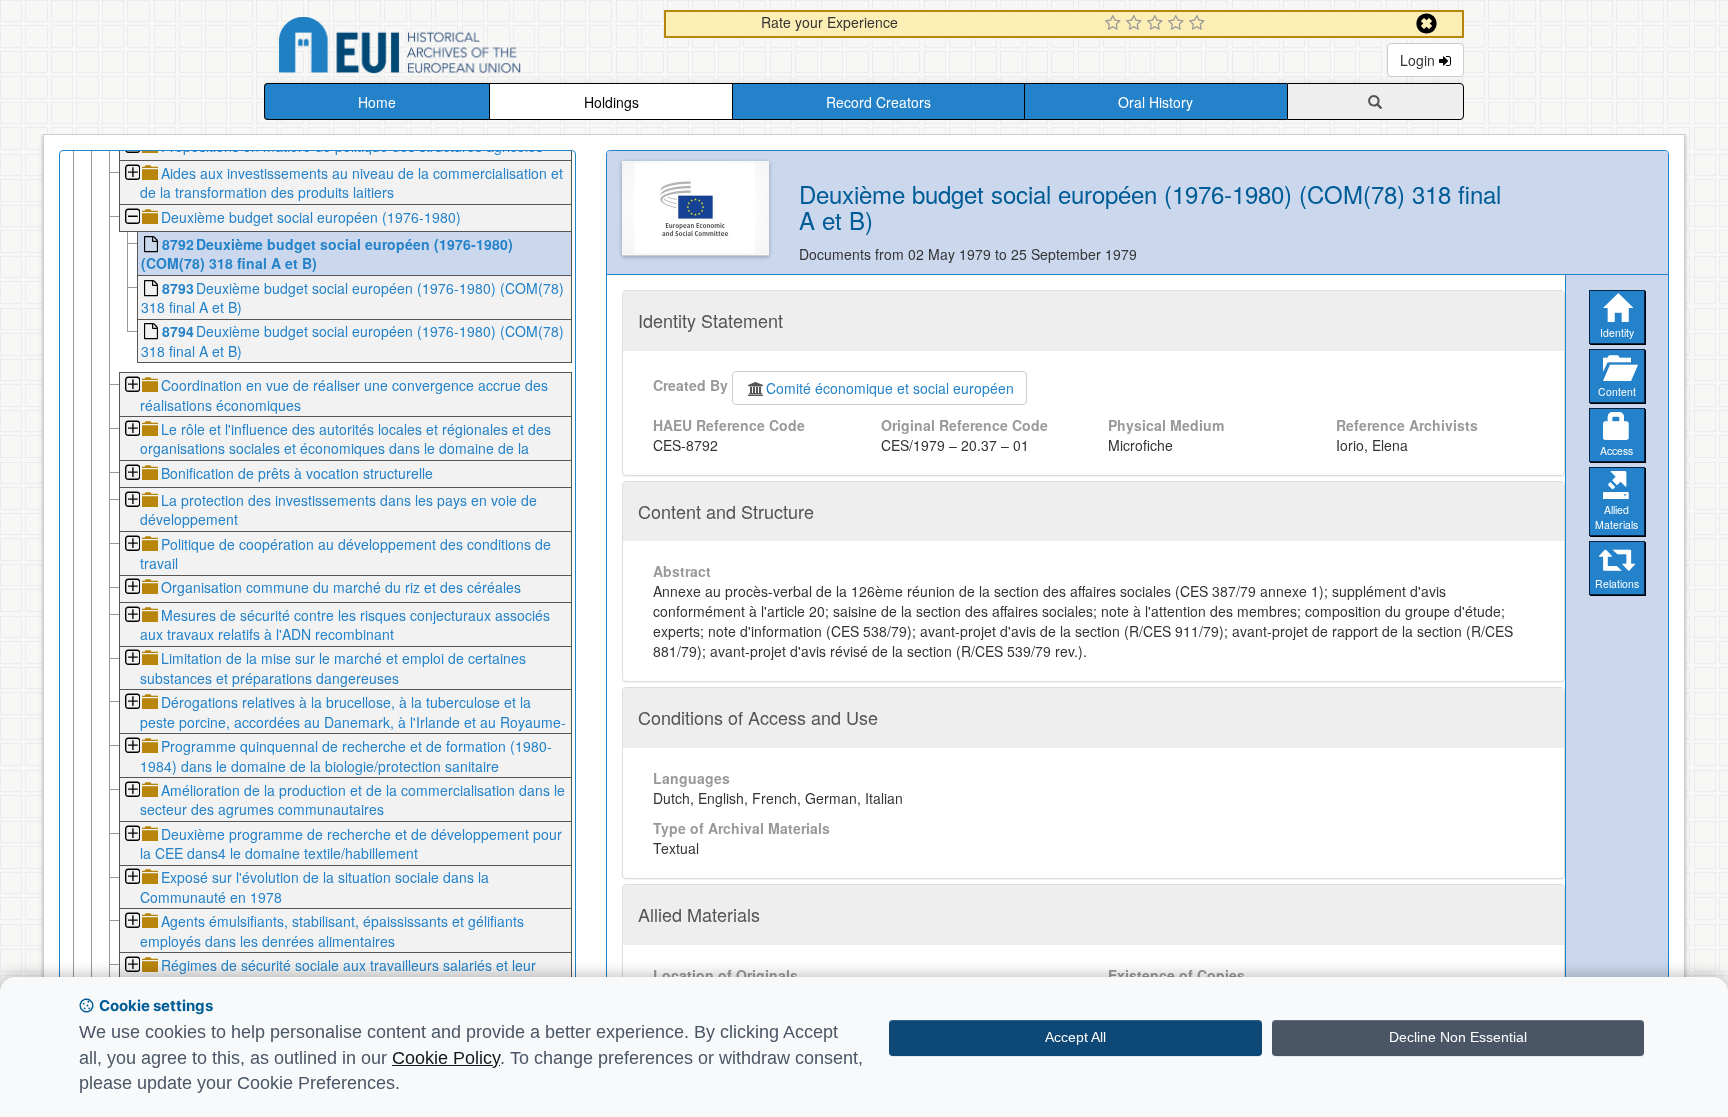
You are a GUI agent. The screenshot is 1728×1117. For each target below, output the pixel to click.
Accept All (1075, 1037)
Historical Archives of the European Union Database (456, 48)
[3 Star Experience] (1157, 24)
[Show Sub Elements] (131, 174)
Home (377, 102)
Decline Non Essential (1458, 1037)
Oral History (1155, 102)
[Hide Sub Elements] (131, 218)
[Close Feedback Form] (1426, 23)
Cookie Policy (446, 1058)
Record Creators (878, 102)
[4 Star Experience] (1178, 24)
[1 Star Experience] (1115, 24)
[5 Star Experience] (1199, 24)
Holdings (611, 102)
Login (1419, 60)
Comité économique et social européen (890, 388)
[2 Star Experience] (1136, 24)
